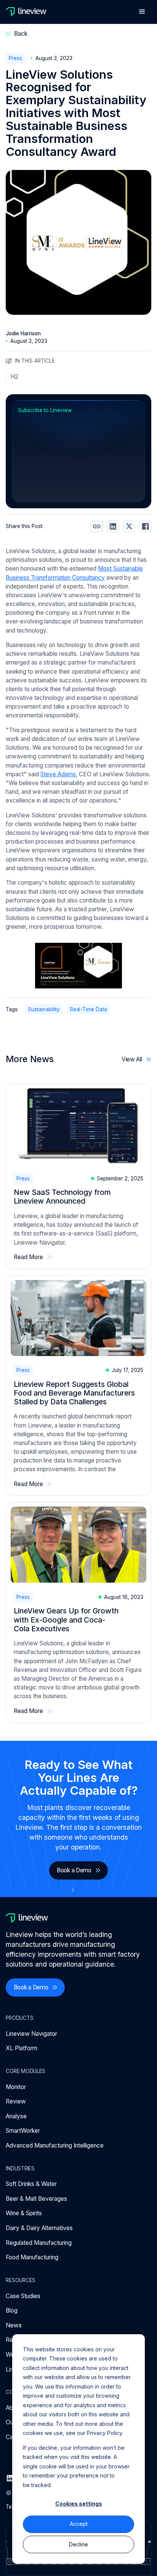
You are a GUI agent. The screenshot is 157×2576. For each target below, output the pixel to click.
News (14, 2325)
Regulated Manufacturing (39, 2243)
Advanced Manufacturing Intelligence (55, 2145)
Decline (78, 2544)
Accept (79, 2524)
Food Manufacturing (32, 2257)
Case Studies (23, 2296)
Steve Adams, (59, 774)
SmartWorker (23, 2131)
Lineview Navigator (31, 2034)
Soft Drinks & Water (31, 2184)
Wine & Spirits (24, 2213)
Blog (12, 2310)
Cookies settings (79, 2504)
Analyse (16, 2116)
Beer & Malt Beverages (36, 2199)
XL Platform (22, 2048)
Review (16, 2101)
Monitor (16, 2087)
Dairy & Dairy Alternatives (39, 2228)
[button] (142, 12)
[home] (26, 12)
